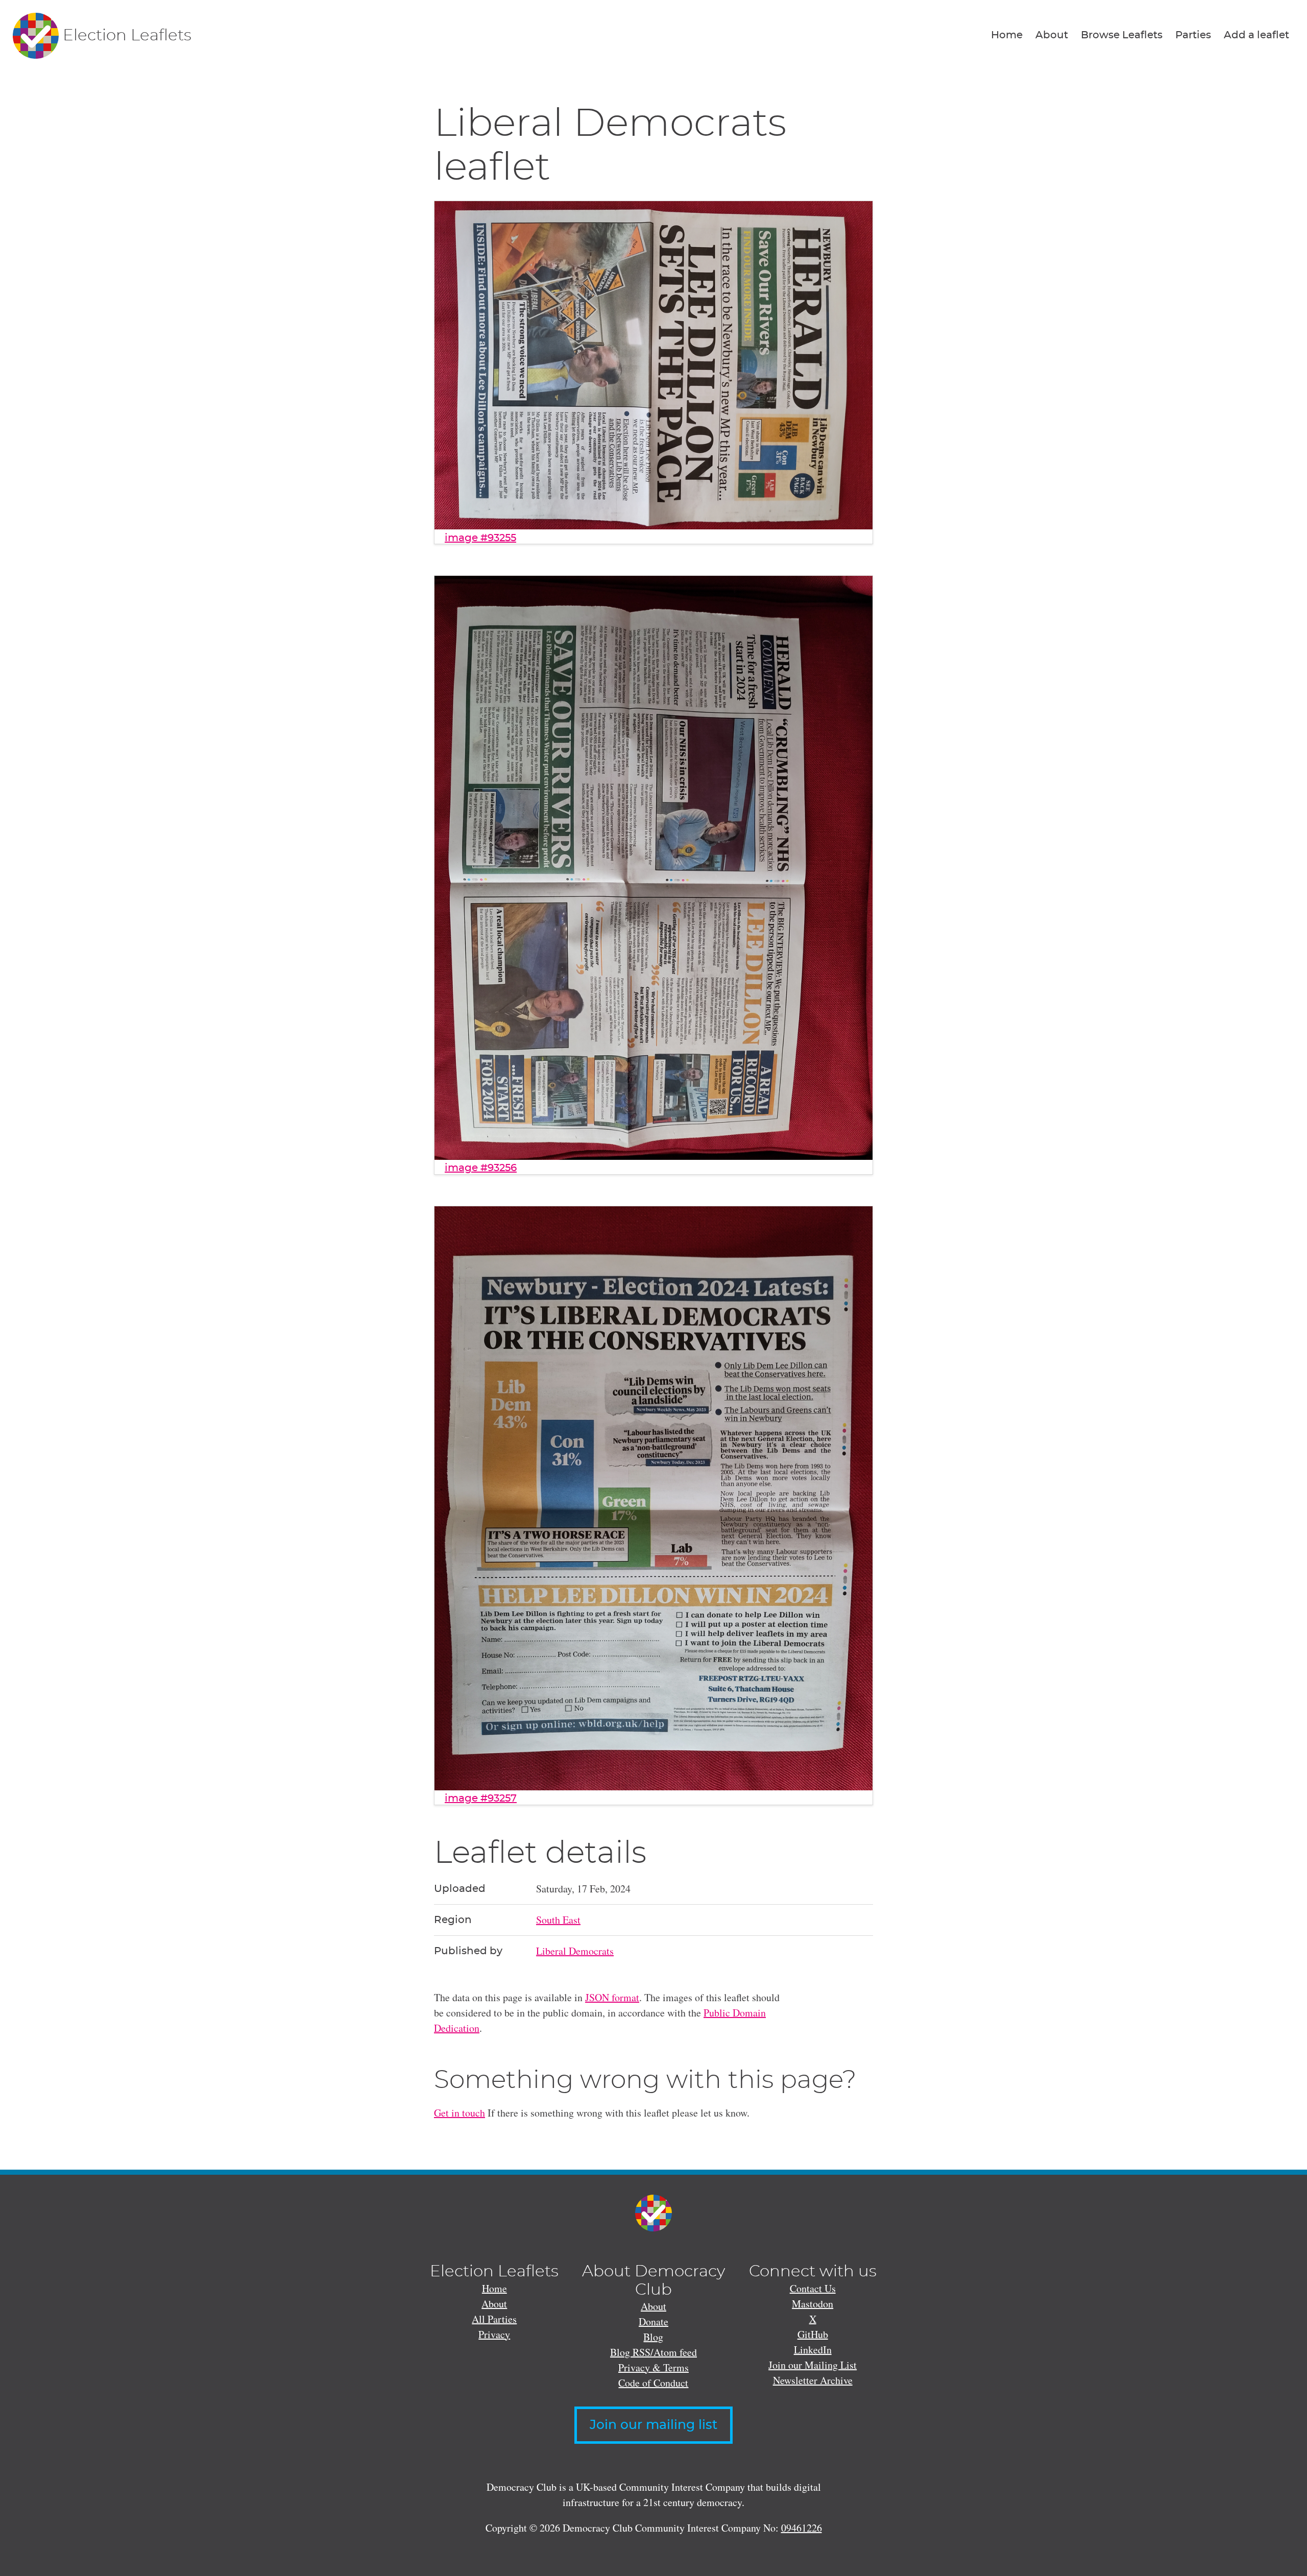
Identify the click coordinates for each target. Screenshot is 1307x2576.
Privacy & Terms (653, 2367)
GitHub (813, 2334)
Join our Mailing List (813, 2365)
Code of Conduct (653, 2383)
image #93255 (480, 538)
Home (1007, 35)
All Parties (494, 2319)
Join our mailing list (653, 2425)
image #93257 (481, 1799)
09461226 (802, 2528)
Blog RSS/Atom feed (653, 2352)
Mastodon (813, 2304)
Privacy (494, 2334)
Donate (653, 2322)
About (1052, 35)
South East (558, 1920)
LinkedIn (813, 2350)
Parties (1193, 35)
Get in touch (459, 2113)
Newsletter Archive (813, 2380)
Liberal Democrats (575, 1951)
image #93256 (481, 1168)
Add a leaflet (1256, 35)
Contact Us (813, 2288)
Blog (653, 2337)
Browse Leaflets (1122, 35)
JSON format (612, 1997)
